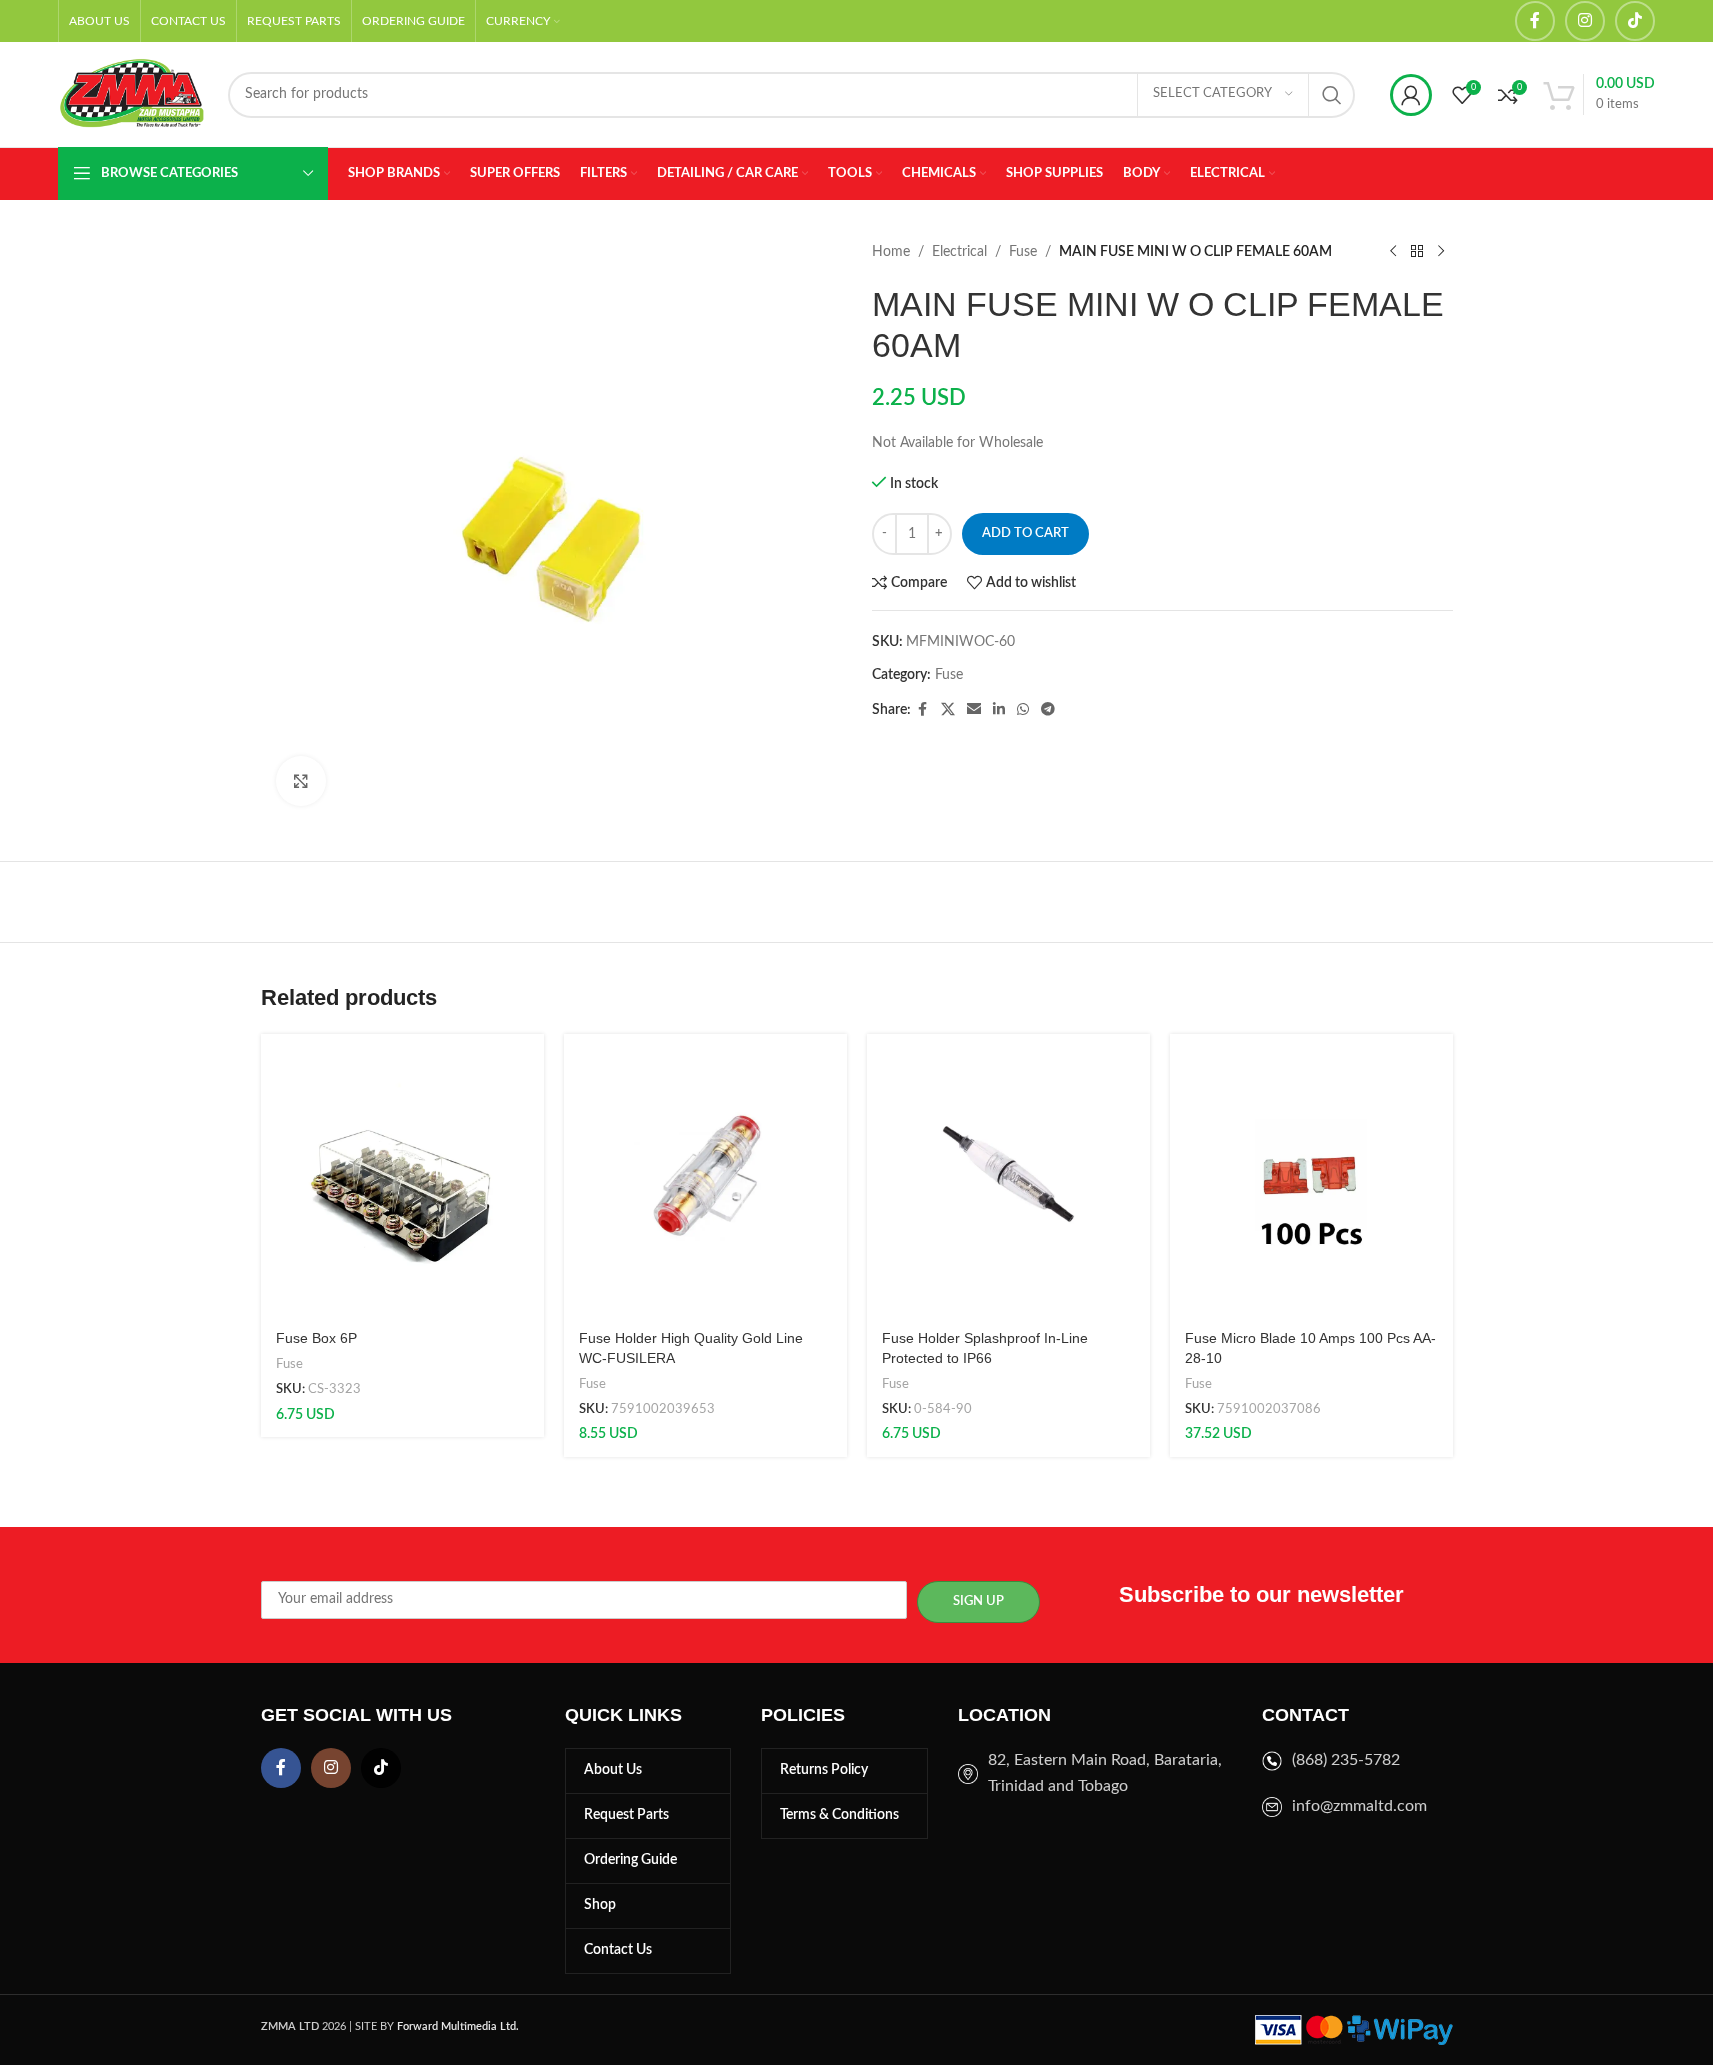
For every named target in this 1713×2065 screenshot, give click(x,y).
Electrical (959, 252)
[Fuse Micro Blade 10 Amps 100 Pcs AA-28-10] (1311, 1175)
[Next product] (1441, 252)
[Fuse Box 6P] (402, 1175)
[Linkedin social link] (999, 710)
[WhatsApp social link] (1023, 710)
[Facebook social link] (1535, 21)
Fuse (1023, 252)
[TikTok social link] (1635, 21)
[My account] (1411, 95)
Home (891, 252)
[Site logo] (133, 94)
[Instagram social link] (1585, 21)
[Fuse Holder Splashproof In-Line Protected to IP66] (1008, 1175)
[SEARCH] (1332, 95)
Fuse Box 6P (316, 1338)
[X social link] (948, 710)
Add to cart (1025, 533)
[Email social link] (974, 710)
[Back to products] (1417, 252)
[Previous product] (1393, 252)
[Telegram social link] (1048, 710)
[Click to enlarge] (301, 781)
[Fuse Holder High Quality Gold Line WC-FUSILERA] (705, 1175)
